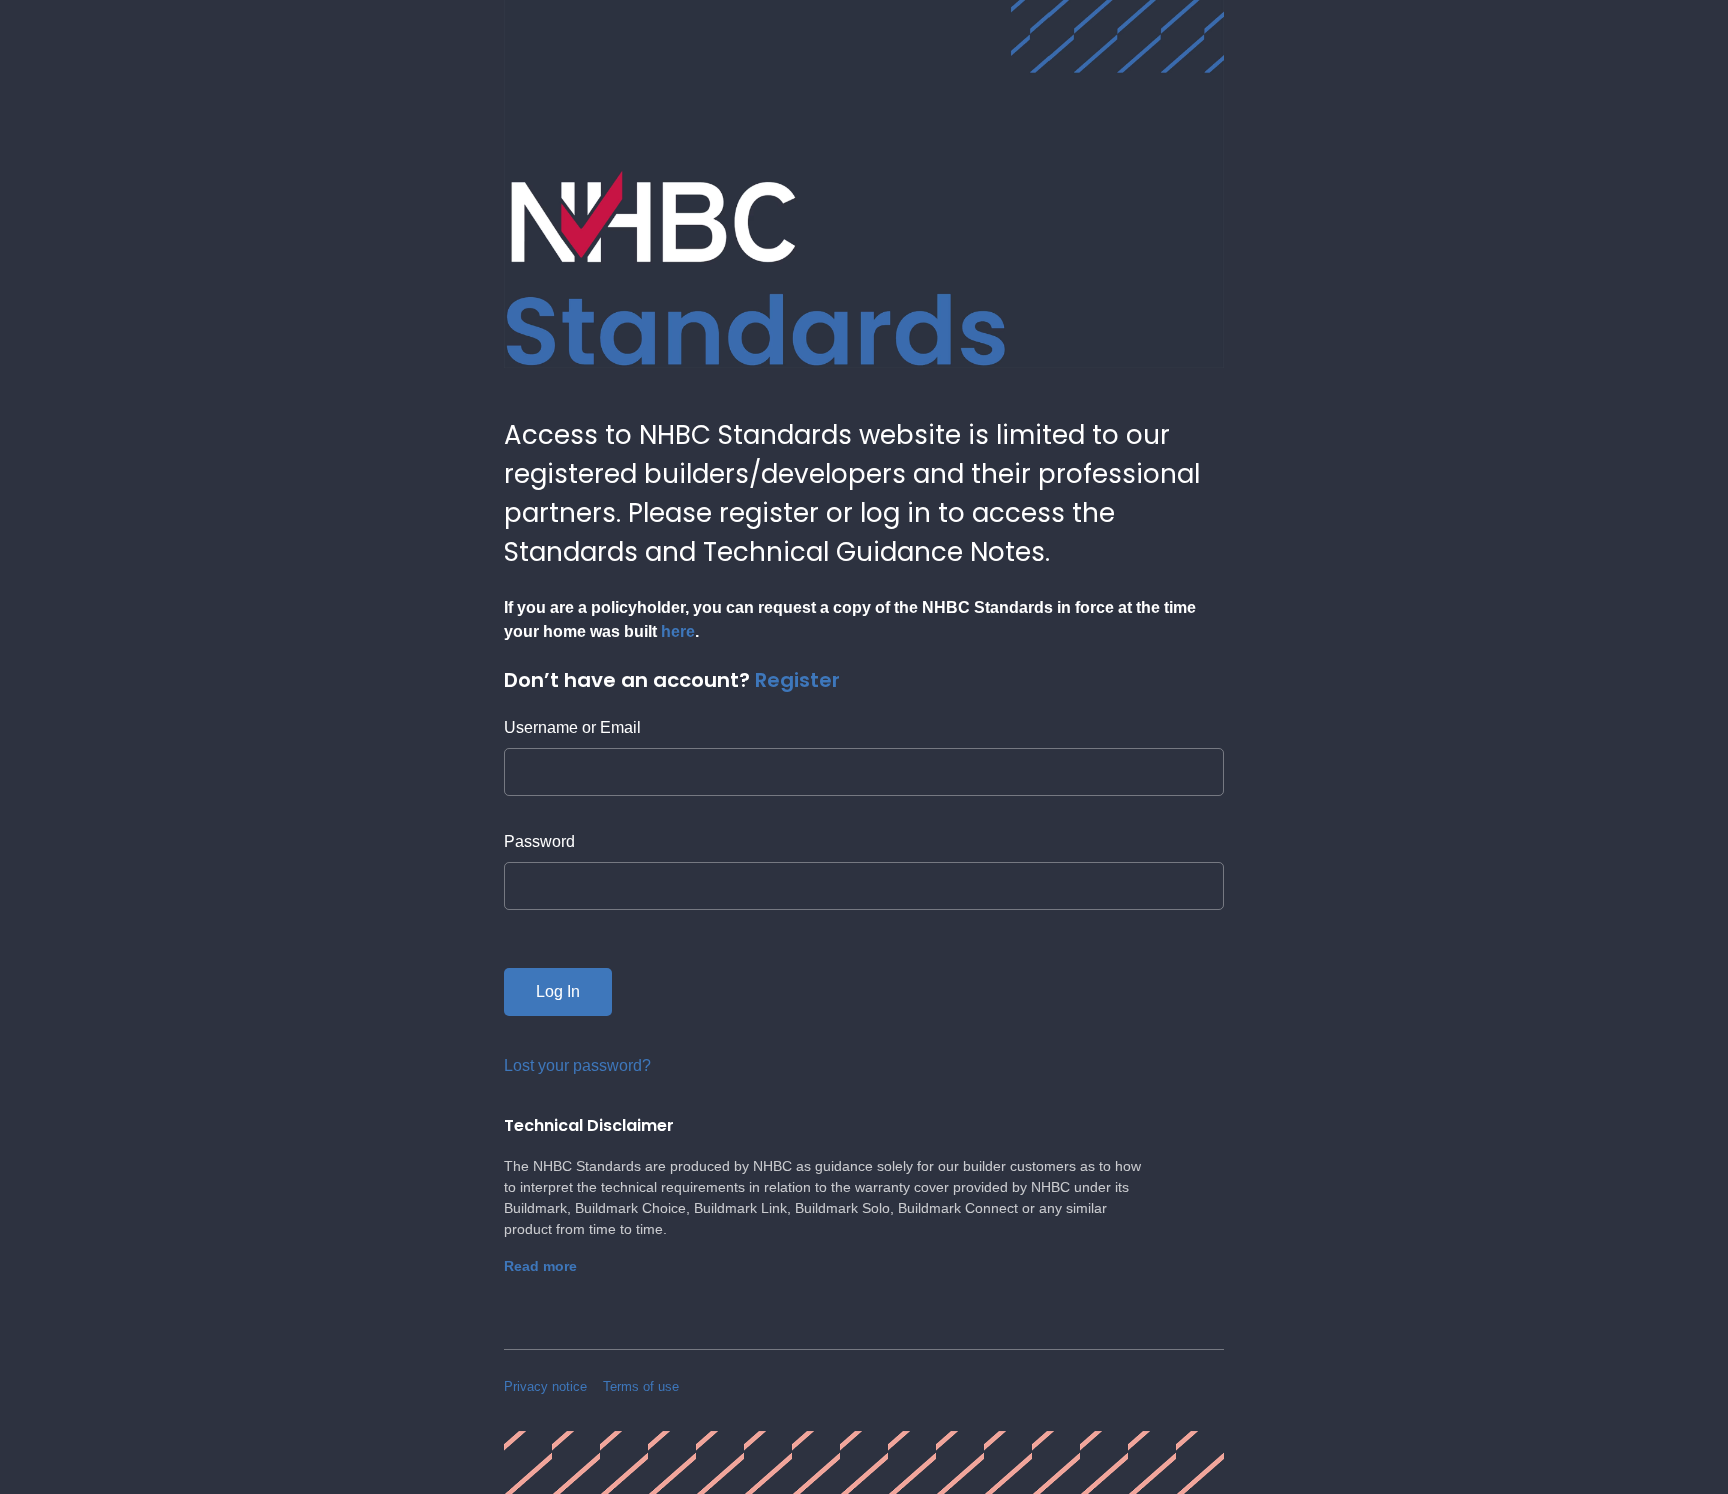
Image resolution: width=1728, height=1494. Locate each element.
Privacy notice (545, 1386)
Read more (540, 1266)
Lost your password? (577, 1065)
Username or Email (572, 727)
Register (797, 680)
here (678, 631)
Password (539, 841)
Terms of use (641, 1386)
